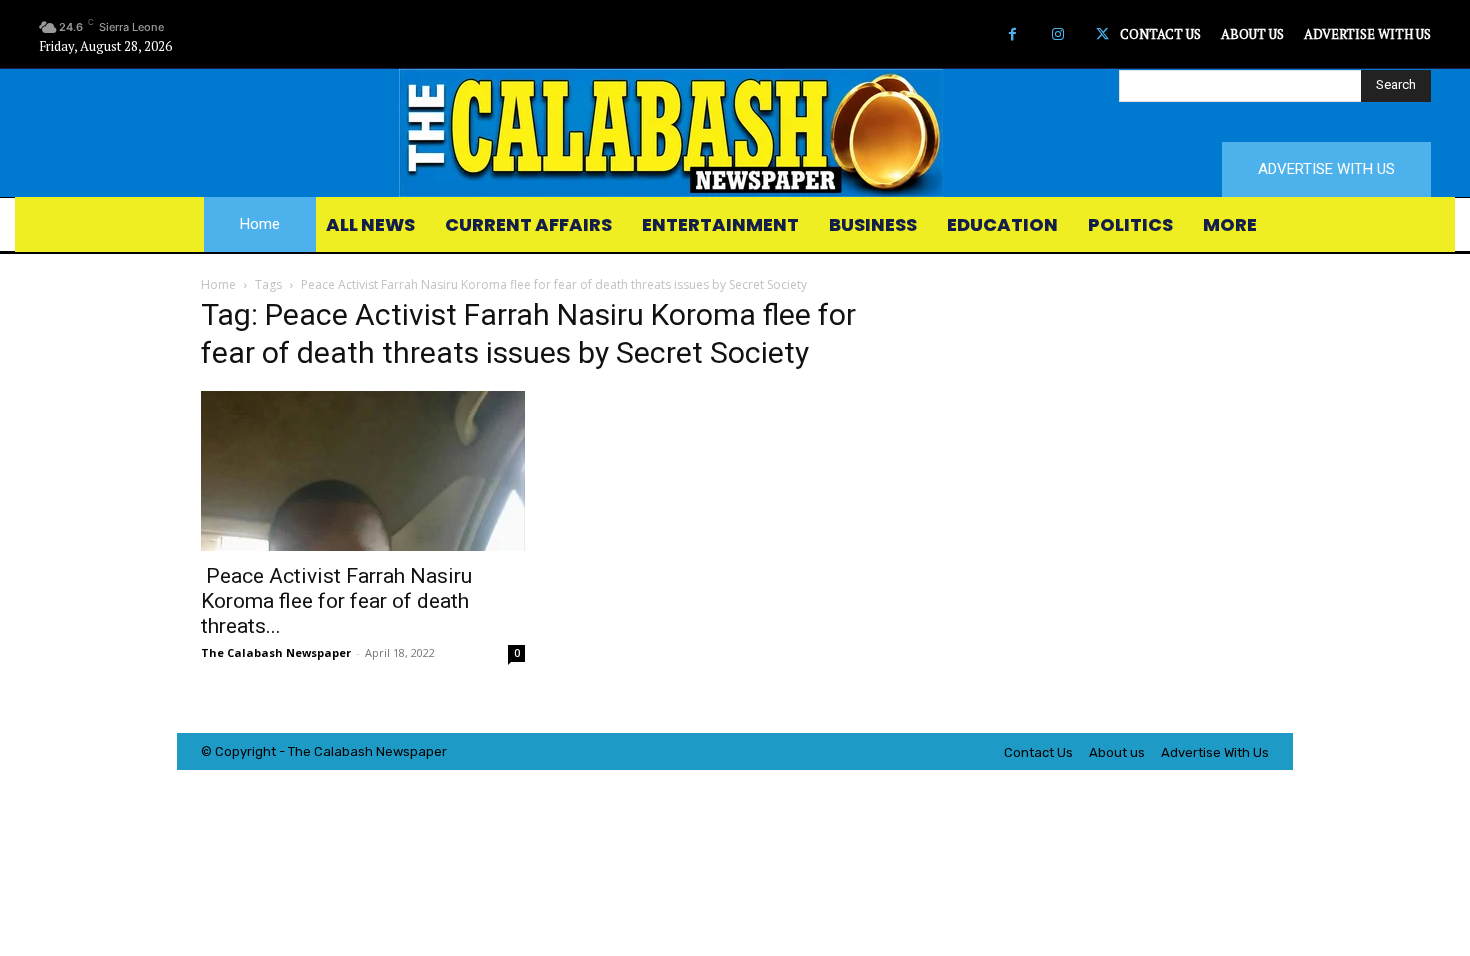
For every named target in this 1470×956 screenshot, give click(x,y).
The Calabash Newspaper (276, 652)
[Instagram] (1057, 34)
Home (218, 284)
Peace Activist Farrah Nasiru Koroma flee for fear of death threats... (336, 601)
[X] (1102, 34)
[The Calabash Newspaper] (735, 133)
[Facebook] (1012, 34)
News (393, 751)
